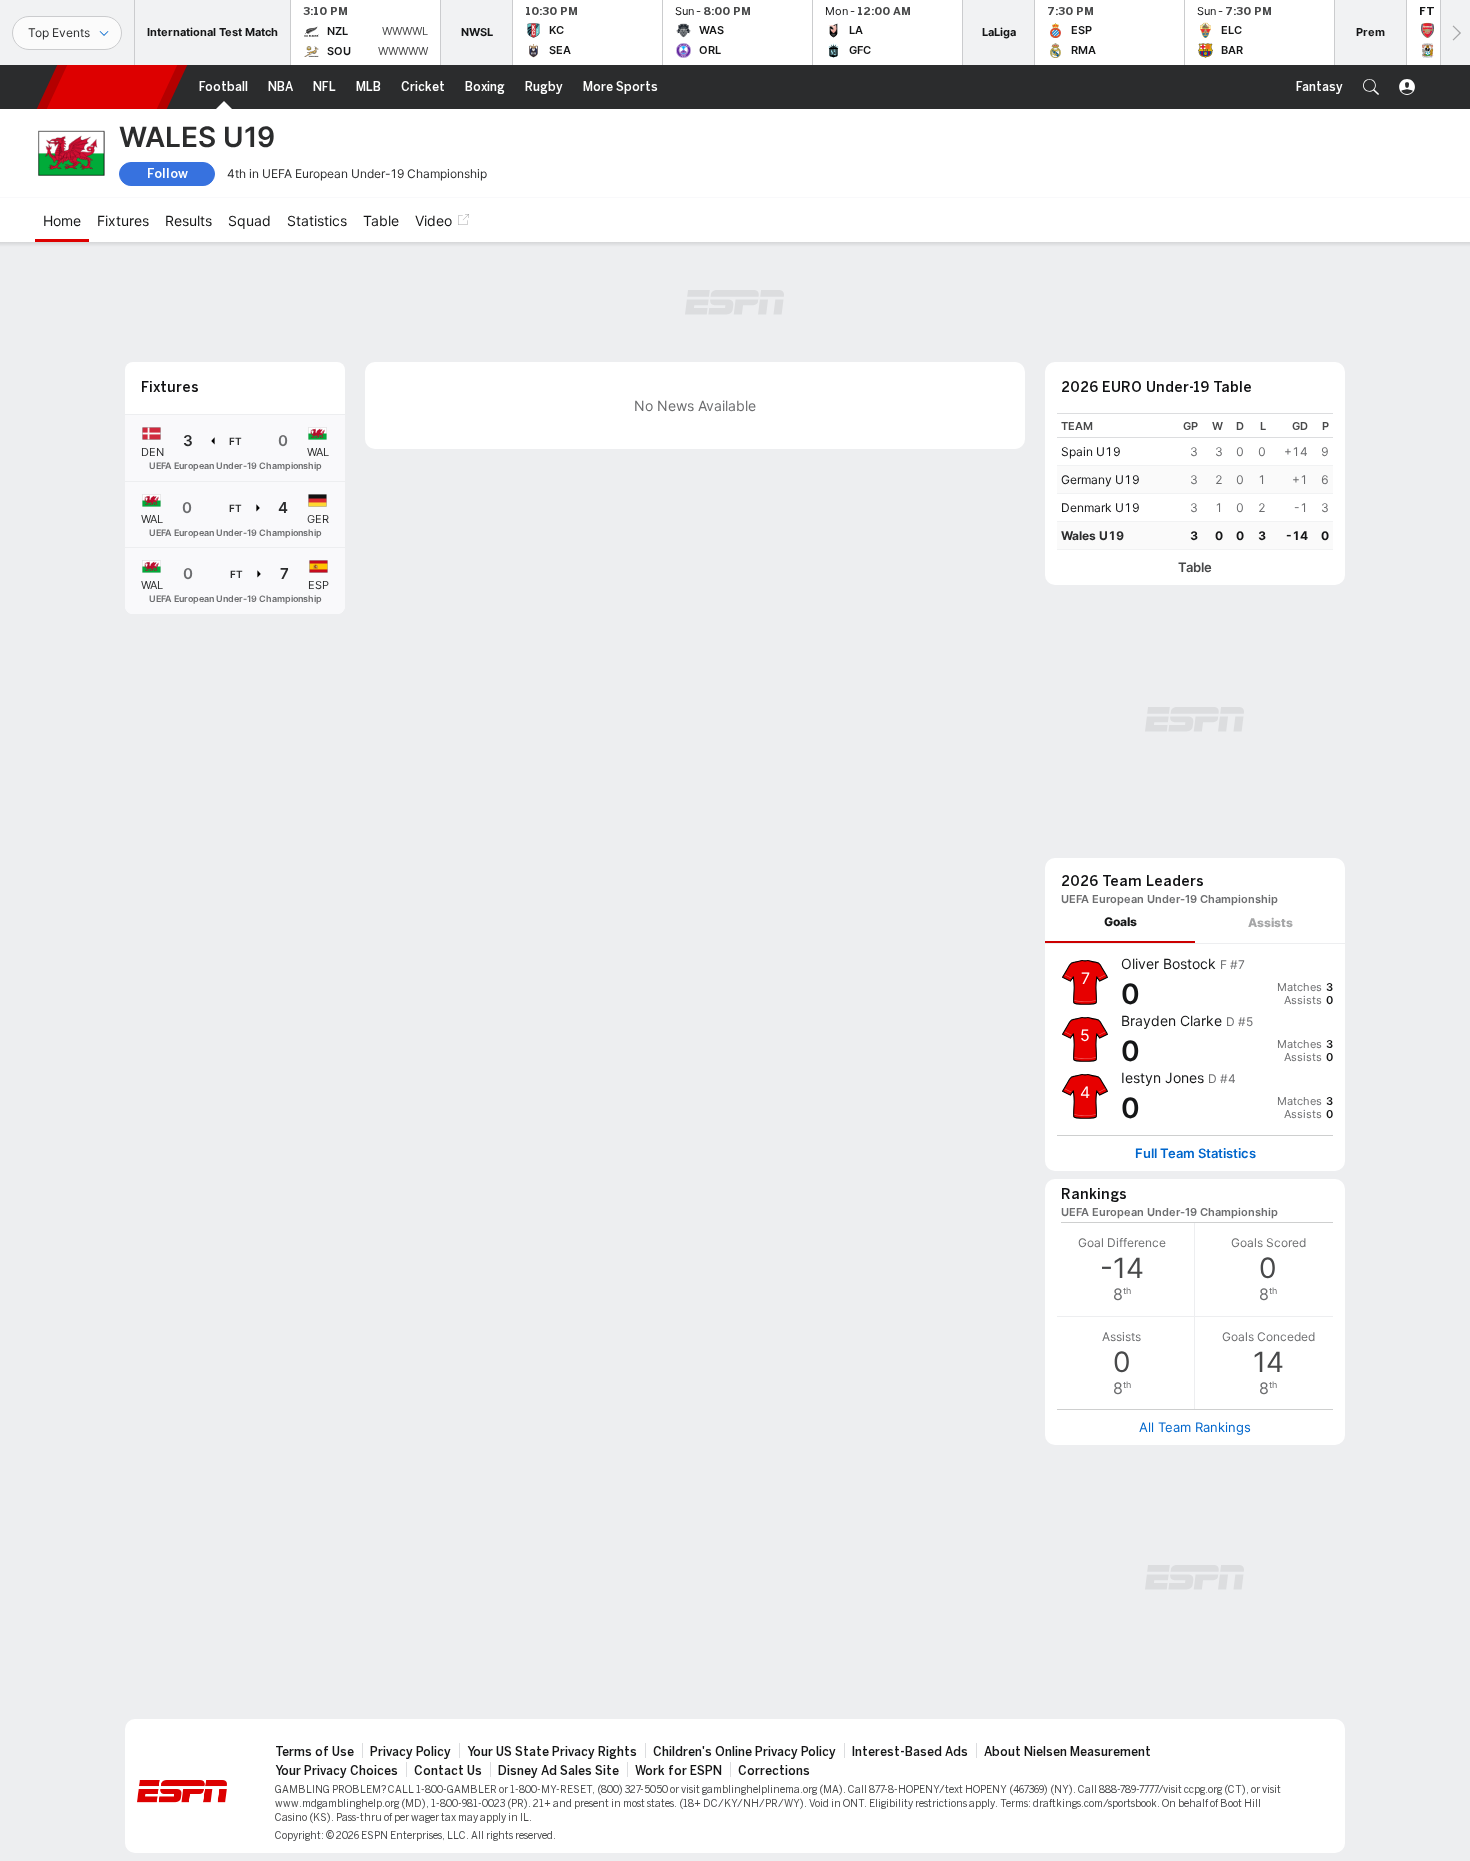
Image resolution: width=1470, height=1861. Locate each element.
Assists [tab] (1270, 922)
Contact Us (448, 1771)
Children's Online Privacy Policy (744, 1752)
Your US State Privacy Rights (552, 1752)
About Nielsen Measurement (1067, 1752)
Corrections (774, 1771)
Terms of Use (314, 1752)
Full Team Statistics (1195, 1153)
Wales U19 (1092, 535)
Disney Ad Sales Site (558, 1771)
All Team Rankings (1195, 1427)
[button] (1371, 87)
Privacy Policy (410, 1752)
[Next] (1455, 32)
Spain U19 (1091, 451)
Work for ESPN (678, 1771)
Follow (167, 173)
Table (1195, 567)
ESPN (112, 87)
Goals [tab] (1120, 921)
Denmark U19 (1100, 507)
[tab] (1120, 922)
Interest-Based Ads (910, 1752)
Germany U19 (1100, 479)
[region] (1195, 481)
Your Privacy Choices (336, 1771)
